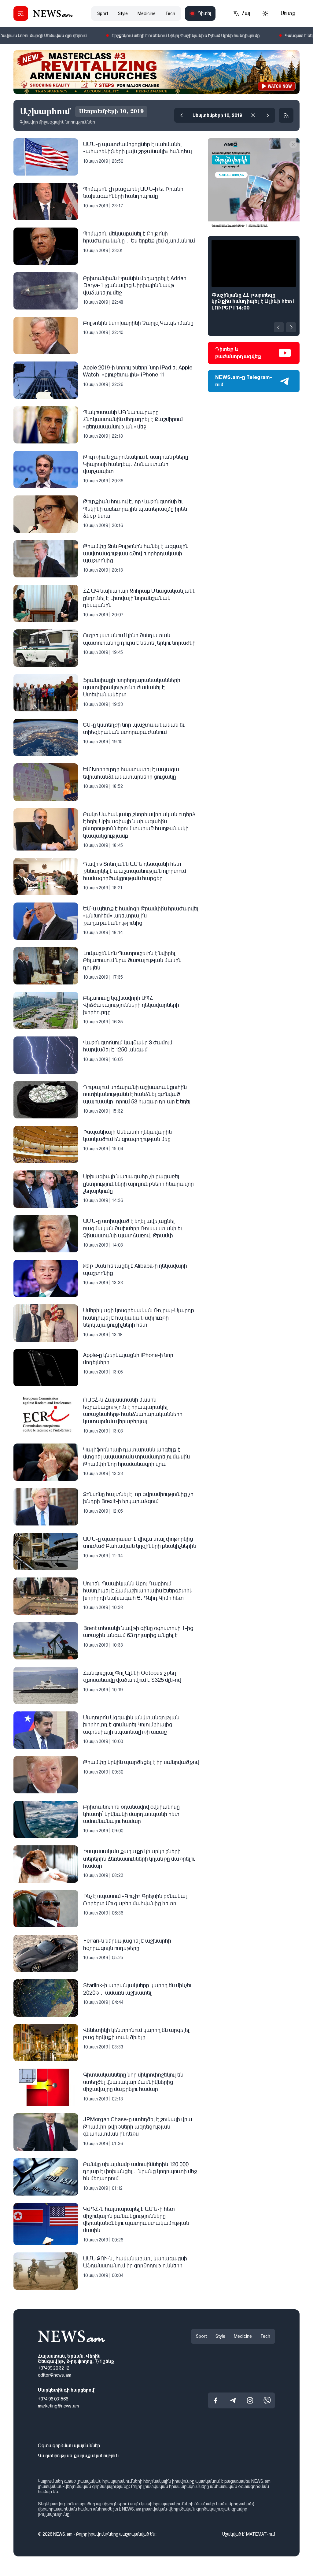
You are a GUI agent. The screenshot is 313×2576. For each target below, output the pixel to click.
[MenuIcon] (21, 13)
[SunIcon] (265, 13)
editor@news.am (55, 2375)
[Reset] (253, 115)
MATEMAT (256, 2534)
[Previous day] (182, 115)
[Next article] (291, 327)
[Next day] (268, 115)
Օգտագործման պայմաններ (69, 2446)
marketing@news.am (58, 2406)
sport (103, 13)
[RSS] (286, 115)
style (123, 13)
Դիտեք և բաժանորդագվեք (238, 353)
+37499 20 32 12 (54, 2368)
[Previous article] (279, 327)
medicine (147, 13)
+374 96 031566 (53, 2399)
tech (170, 13)
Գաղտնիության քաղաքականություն (78, 2456)
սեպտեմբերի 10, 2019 (217, 115)
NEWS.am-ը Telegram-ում (244, 381)
